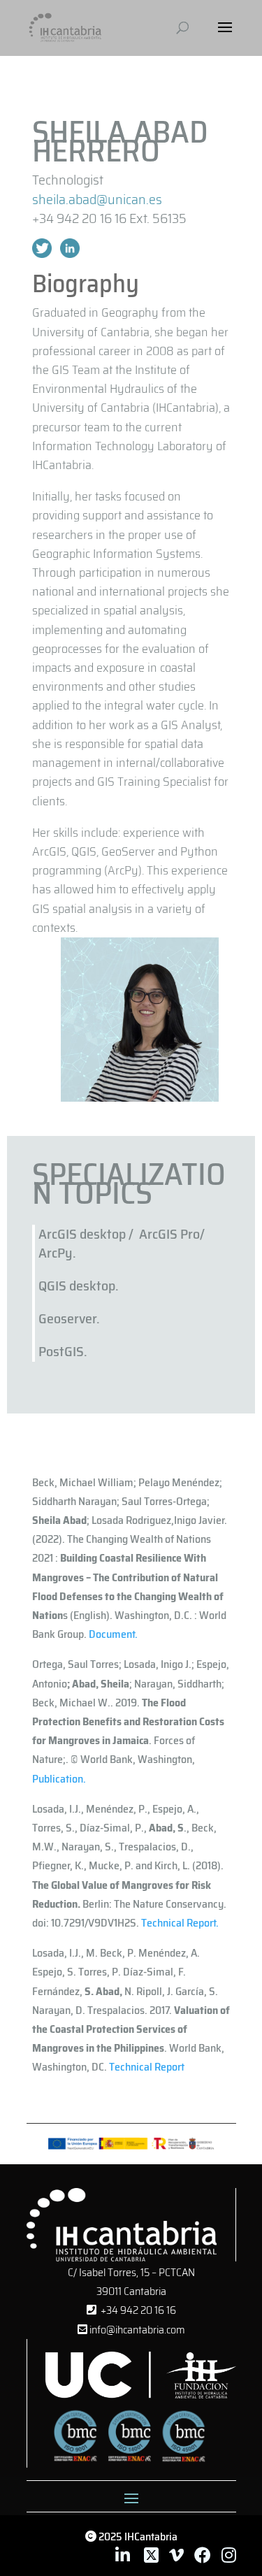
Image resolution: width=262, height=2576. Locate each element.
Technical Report (147, 2067)
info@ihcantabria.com (136, 2330)
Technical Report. (180, 1923)
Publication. (59, 1779)
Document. (113, 1634)
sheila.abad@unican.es (97, 199)
